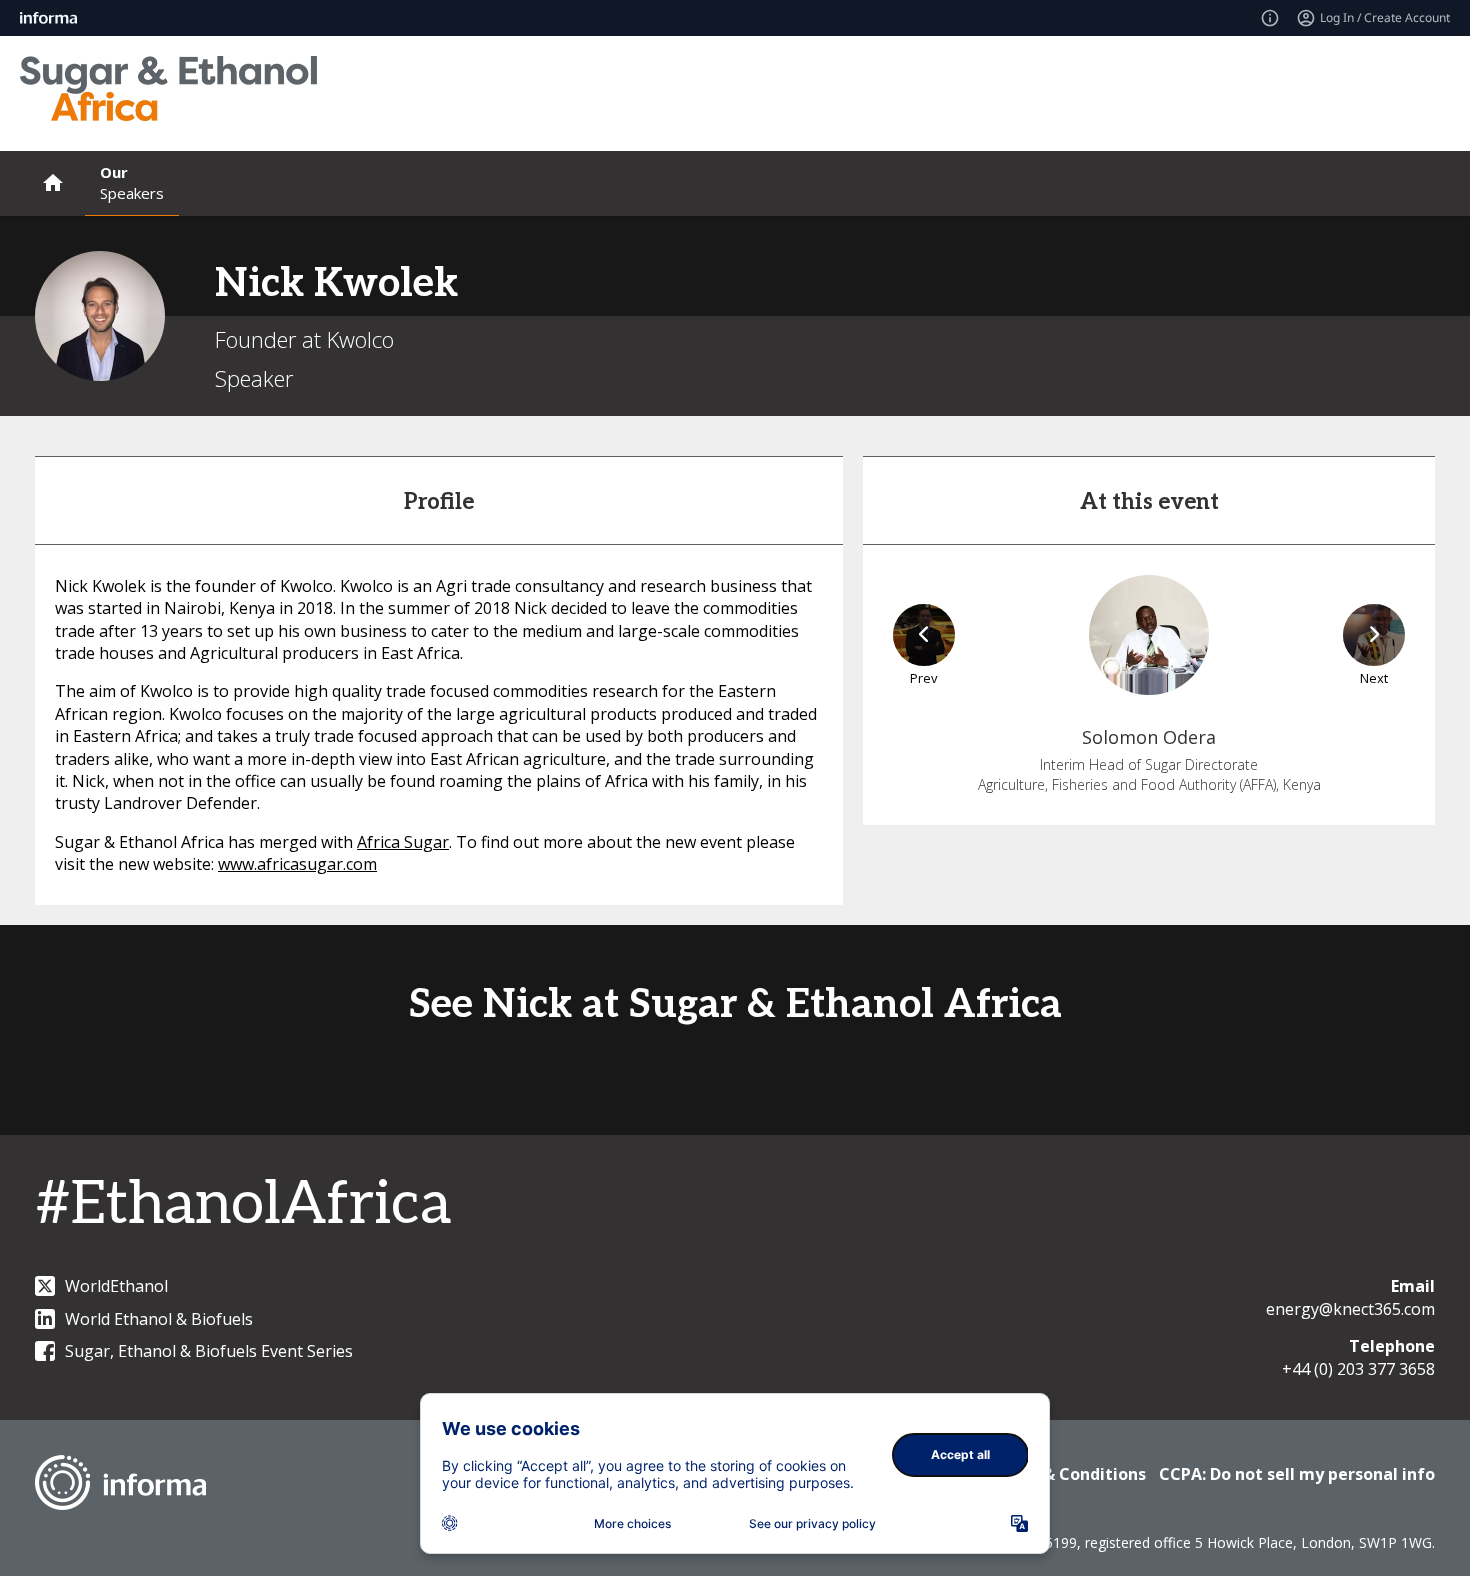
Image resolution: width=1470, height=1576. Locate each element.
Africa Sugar (403, 842)
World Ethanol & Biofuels (159, 1319)
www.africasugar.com (297, 864)
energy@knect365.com (1350, 1309)
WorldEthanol (116, 1286)
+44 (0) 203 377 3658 (1358, 1369)
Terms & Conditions (1066, 1474)
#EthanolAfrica (243, 1205)
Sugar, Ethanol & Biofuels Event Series (209, 1351)
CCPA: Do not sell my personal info (1297, 1474)
